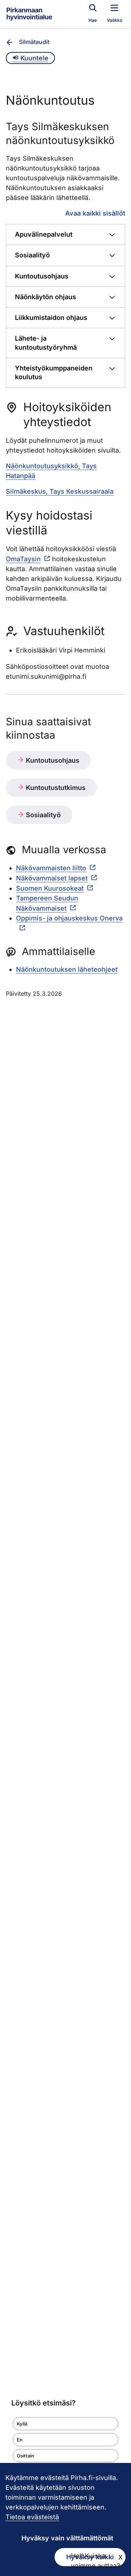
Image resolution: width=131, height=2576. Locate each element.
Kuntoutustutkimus (55, 788)
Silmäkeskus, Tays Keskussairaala (60, 491)
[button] (65, 2424)
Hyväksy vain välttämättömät (67, 2538)
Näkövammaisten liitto (51, 868)
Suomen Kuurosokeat (50, 888)
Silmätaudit (34, 42)
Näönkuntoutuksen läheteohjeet (67, 969)
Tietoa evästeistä (32, 2517)
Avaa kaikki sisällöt (95, 213)
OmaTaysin (23, 559)
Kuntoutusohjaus (52, 760)
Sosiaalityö (42, 815)
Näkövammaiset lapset (52, 878)
